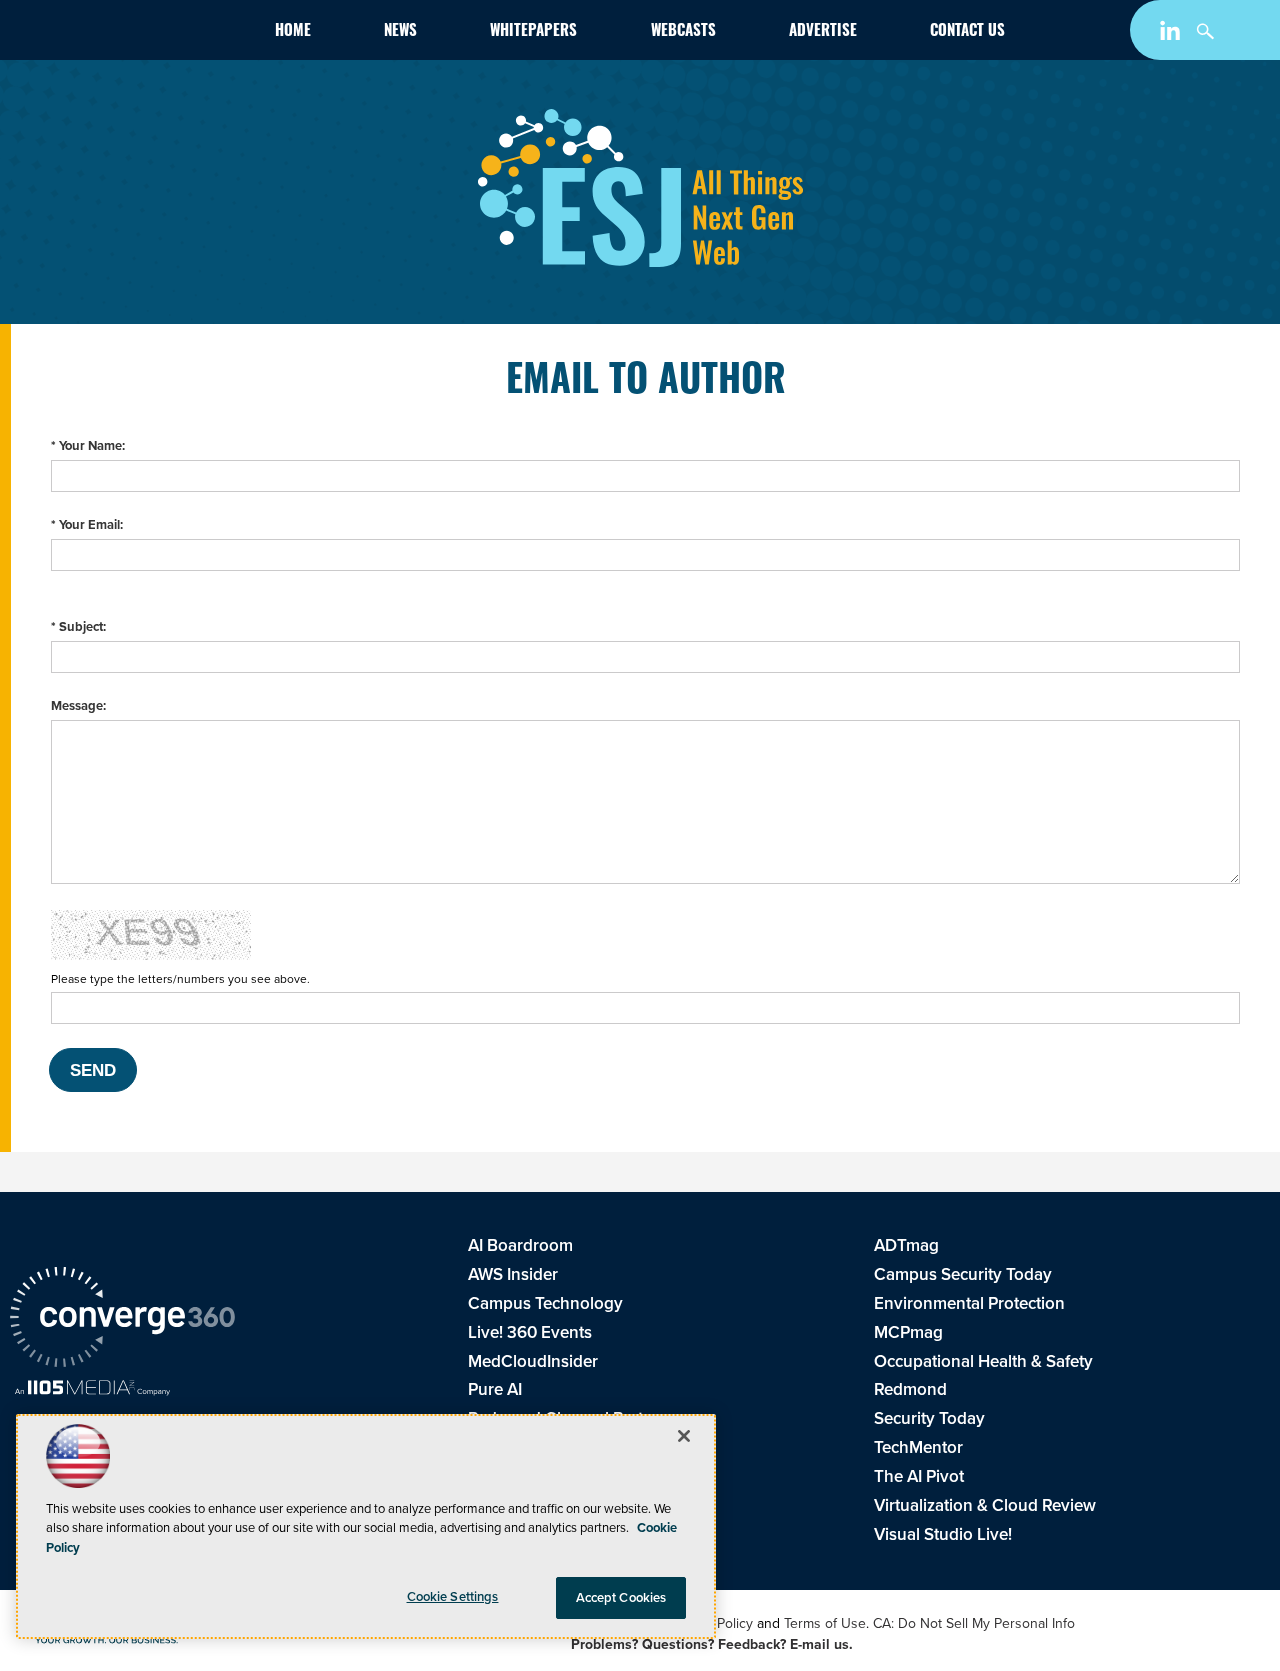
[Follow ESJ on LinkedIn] (1172, 34)
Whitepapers (533, 32)
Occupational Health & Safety (983, 1361)
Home (293, 32)
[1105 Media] (92, 1390)
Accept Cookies (621, 1597)
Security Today (929, 1418)
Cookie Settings (453, 1596)
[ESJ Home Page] (124, 34)
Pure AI (495, 1389)
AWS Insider (513, 1274)
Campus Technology (545, 1303)
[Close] (684, 1436)
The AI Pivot (919, 1476)
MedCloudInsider (533, 1361)
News (400, 32)
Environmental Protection (969, 1303)
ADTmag (906, 1245)
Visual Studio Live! (943, 1534)
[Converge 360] (122, 1320)
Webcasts (683, 32)
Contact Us (967, 32)
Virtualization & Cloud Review (985, 1505)
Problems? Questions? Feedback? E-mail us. (712, 1644)
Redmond (910, 1389)
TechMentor (918, 1447)
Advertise (823, 32)
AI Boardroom (520, 1245)
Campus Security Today (963, 1274)
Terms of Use (825, 1623)
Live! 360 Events (530, 1332)
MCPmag (908, 1332)
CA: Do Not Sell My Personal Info (974, 1623)
